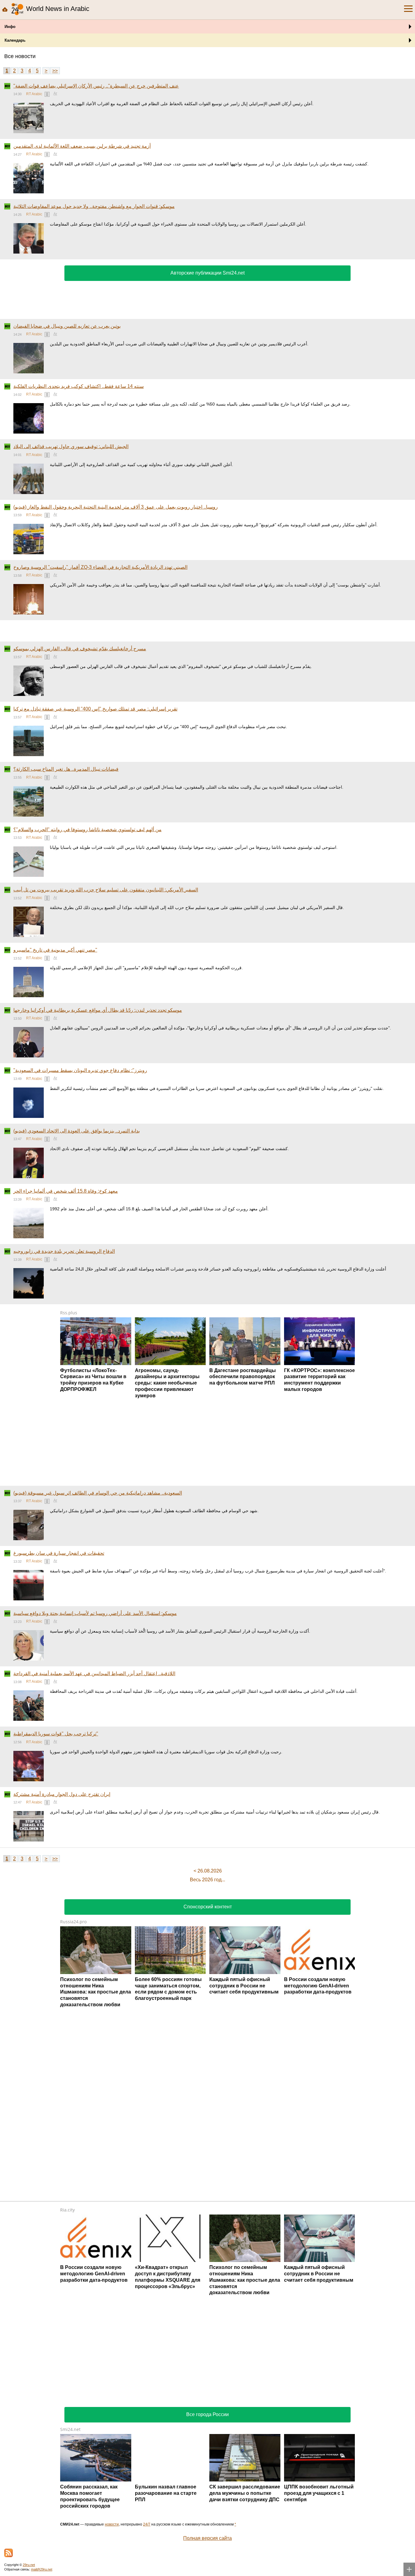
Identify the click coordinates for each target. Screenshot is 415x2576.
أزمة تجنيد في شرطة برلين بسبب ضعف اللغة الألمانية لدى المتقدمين (82, 146)
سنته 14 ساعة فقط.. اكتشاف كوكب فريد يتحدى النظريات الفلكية (79, 386)
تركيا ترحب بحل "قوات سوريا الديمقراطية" (56, 1734)
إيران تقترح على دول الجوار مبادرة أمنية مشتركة (62, 1794)
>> (55, 71)
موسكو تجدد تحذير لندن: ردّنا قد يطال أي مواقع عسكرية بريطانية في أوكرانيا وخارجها (98, 1010)
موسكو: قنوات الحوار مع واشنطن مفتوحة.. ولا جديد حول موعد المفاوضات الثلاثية (94, 206)
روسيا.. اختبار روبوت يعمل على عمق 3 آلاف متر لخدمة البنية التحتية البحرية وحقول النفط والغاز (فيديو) (116, 507)
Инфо (10, 27)
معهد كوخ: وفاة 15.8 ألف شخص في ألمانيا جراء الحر (66, 1191)
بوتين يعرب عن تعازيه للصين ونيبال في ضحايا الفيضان (67, 326)
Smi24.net (70, 2429)
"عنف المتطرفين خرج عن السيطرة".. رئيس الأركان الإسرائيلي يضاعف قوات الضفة (96, 86)
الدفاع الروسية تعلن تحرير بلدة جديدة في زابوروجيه (64, 1251)
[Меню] (408, 9)
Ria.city (67, 2210)
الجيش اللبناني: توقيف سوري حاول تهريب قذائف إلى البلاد (71, 446)
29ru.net (29, 2565)
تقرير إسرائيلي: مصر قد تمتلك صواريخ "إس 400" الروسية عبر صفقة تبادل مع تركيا (95, 709)
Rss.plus (69, 1313)
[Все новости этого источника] (47, 94)
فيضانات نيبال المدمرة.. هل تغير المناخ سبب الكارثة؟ (66, 769)
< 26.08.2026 (208, 1871)
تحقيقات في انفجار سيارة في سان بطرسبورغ (59, 1553)
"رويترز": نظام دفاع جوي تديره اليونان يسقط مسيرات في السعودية (80, 1070)
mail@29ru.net (42, 2569)
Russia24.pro (73, 1922)
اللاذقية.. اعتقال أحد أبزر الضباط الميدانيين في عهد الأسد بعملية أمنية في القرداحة (94, 1674)
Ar (55, 93)
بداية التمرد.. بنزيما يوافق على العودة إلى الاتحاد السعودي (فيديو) (77, 1131)
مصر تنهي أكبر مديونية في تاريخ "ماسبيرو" (55, 950)
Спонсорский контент (208, 1907)
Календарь (15, 40)
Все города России (207, 2414)
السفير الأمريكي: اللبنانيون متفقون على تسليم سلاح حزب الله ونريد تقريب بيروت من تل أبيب (106, 890)
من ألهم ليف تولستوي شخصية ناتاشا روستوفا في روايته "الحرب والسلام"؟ (87, 830)
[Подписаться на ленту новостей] (9, 2553)
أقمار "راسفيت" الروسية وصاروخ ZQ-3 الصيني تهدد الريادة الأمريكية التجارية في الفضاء (100, 567)
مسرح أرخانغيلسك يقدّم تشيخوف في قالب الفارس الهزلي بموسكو (80, 649)
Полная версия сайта (207, 2538)
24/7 (147, 2524)
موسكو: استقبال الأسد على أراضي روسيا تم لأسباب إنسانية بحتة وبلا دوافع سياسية (95, 1613)
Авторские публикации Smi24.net (207, 273)
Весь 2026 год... (207, 1880)
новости (112, 2524)
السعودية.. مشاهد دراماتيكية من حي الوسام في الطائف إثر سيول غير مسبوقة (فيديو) (98, 1493)
